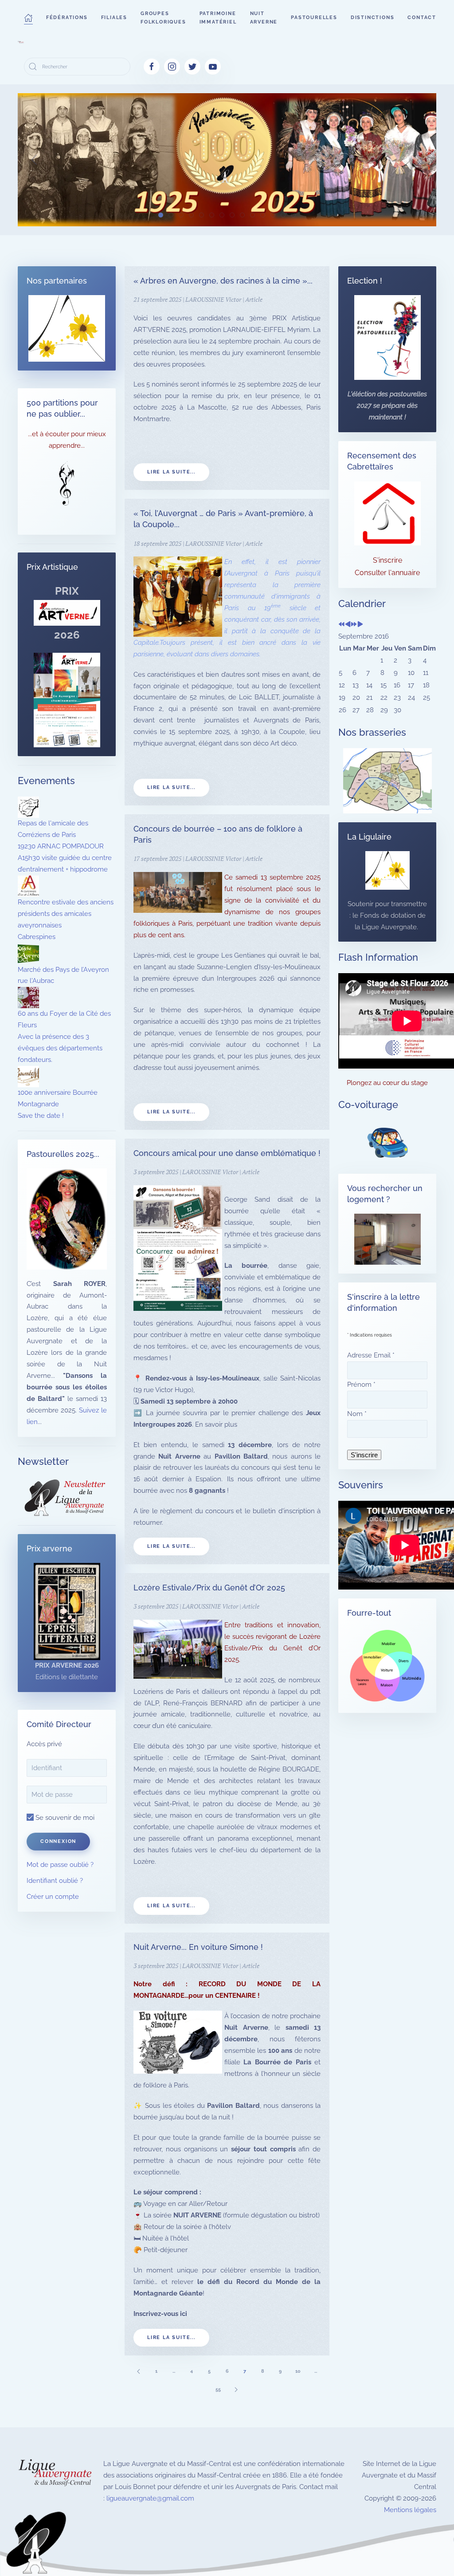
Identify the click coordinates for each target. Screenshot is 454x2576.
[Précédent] (138, 2371)
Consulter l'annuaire (387, 573)
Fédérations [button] (67, 18)
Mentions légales (410, 2510)
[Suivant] (236, 2389)
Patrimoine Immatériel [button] (218, 18)
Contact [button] (422, 18)
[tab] (161, 215)
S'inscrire (387, 560)
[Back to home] (21, 42)
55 (218, 2389)
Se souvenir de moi (64, 1818)
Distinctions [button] (373, 18)
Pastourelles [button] (314, 18)
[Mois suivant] (360, 625)
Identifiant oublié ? (55, 1881)
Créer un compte (53, 1897)
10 (298, 2371)
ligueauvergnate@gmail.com (150, 2498)
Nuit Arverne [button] (264, 18)
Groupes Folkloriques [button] (163, 18)
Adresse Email (371, 1355)
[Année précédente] (342, 625)
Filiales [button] (114, 18)
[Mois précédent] (348, 625)
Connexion (58, 1841)
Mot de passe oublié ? (60, 1865)
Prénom (361, 1385)
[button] (28, 18)
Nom (357, 1414)
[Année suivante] (354, 625)
